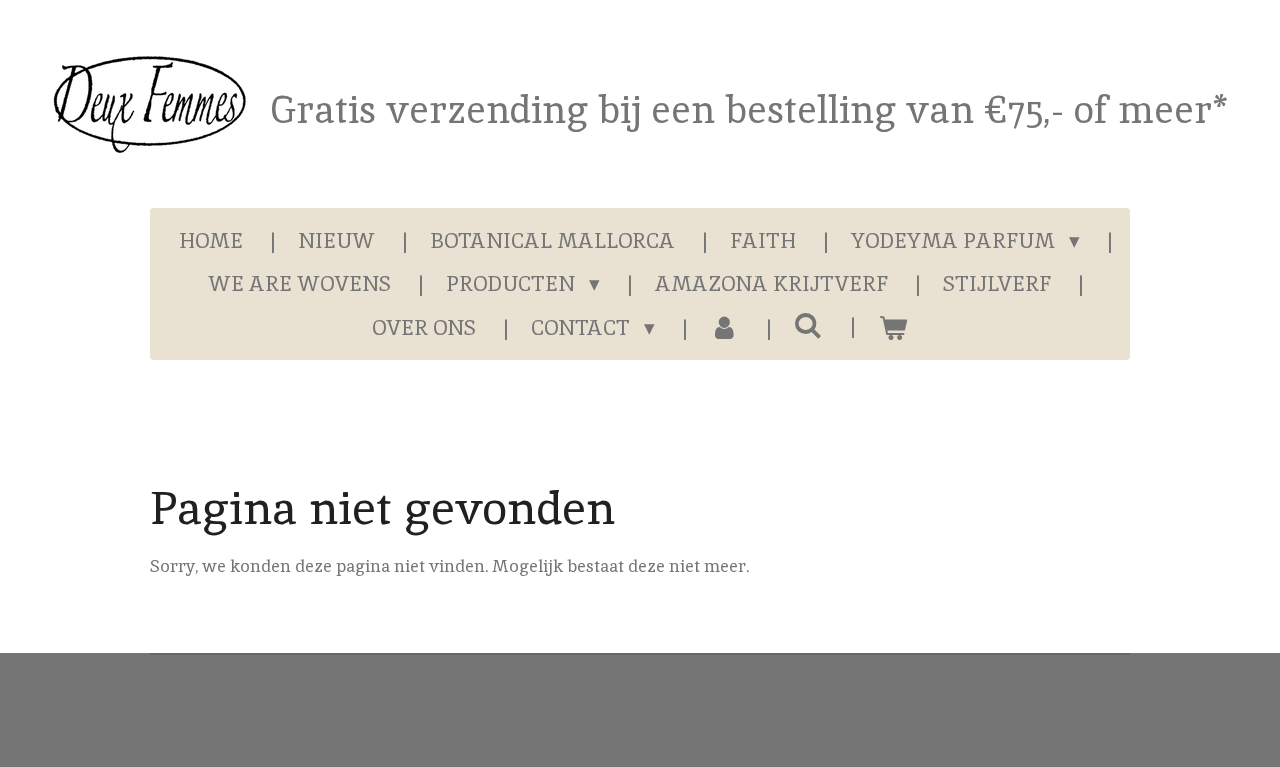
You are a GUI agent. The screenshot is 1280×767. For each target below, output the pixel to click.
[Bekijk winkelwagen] (892, 328)
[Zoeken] (808, 325)
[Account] (724, 328)
